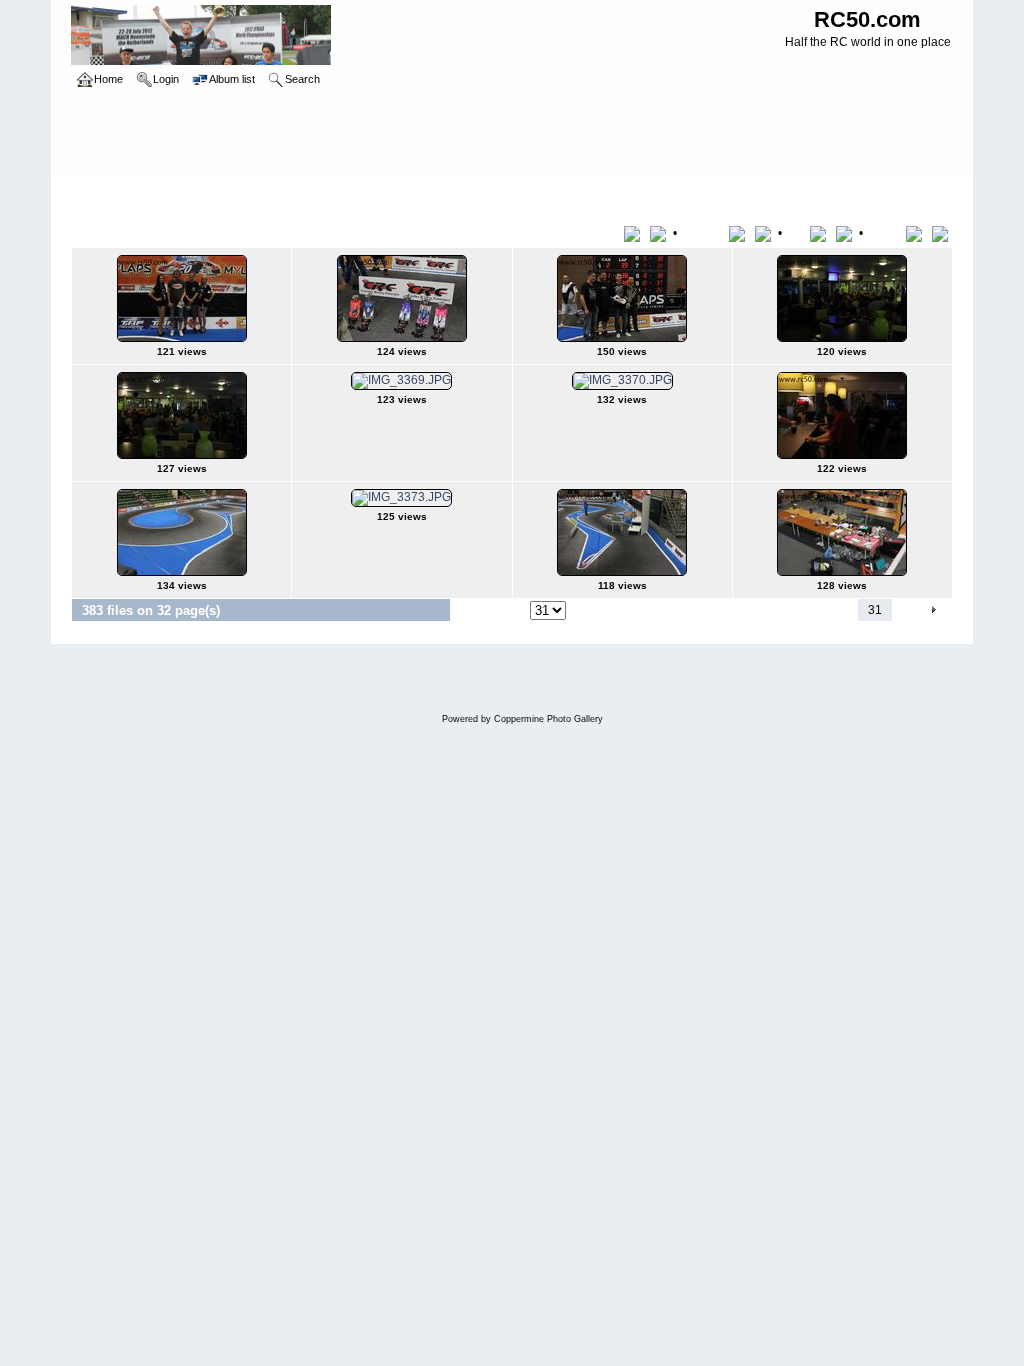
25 (720, 610)
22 (645, 610)
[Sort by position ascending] (917, 233)
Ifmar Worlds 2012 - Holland (214, 194)
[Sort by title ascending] (635, 233)
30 (845, 610)
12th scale (331, 194)
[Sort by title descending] (660, 233)
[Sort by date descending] (846, 233)
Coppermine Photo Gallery (548, 719)
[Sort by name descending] (765, 233)
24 (695, 610)
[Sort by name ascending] (740, 233)
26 (745, 610)
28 (795, 610)
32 (904, 610)
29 (820, 610)
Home (108, 194)
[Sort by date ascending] (821, 233)
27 (770, 610)
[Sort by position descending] (942, 233)
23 (670, 610)
